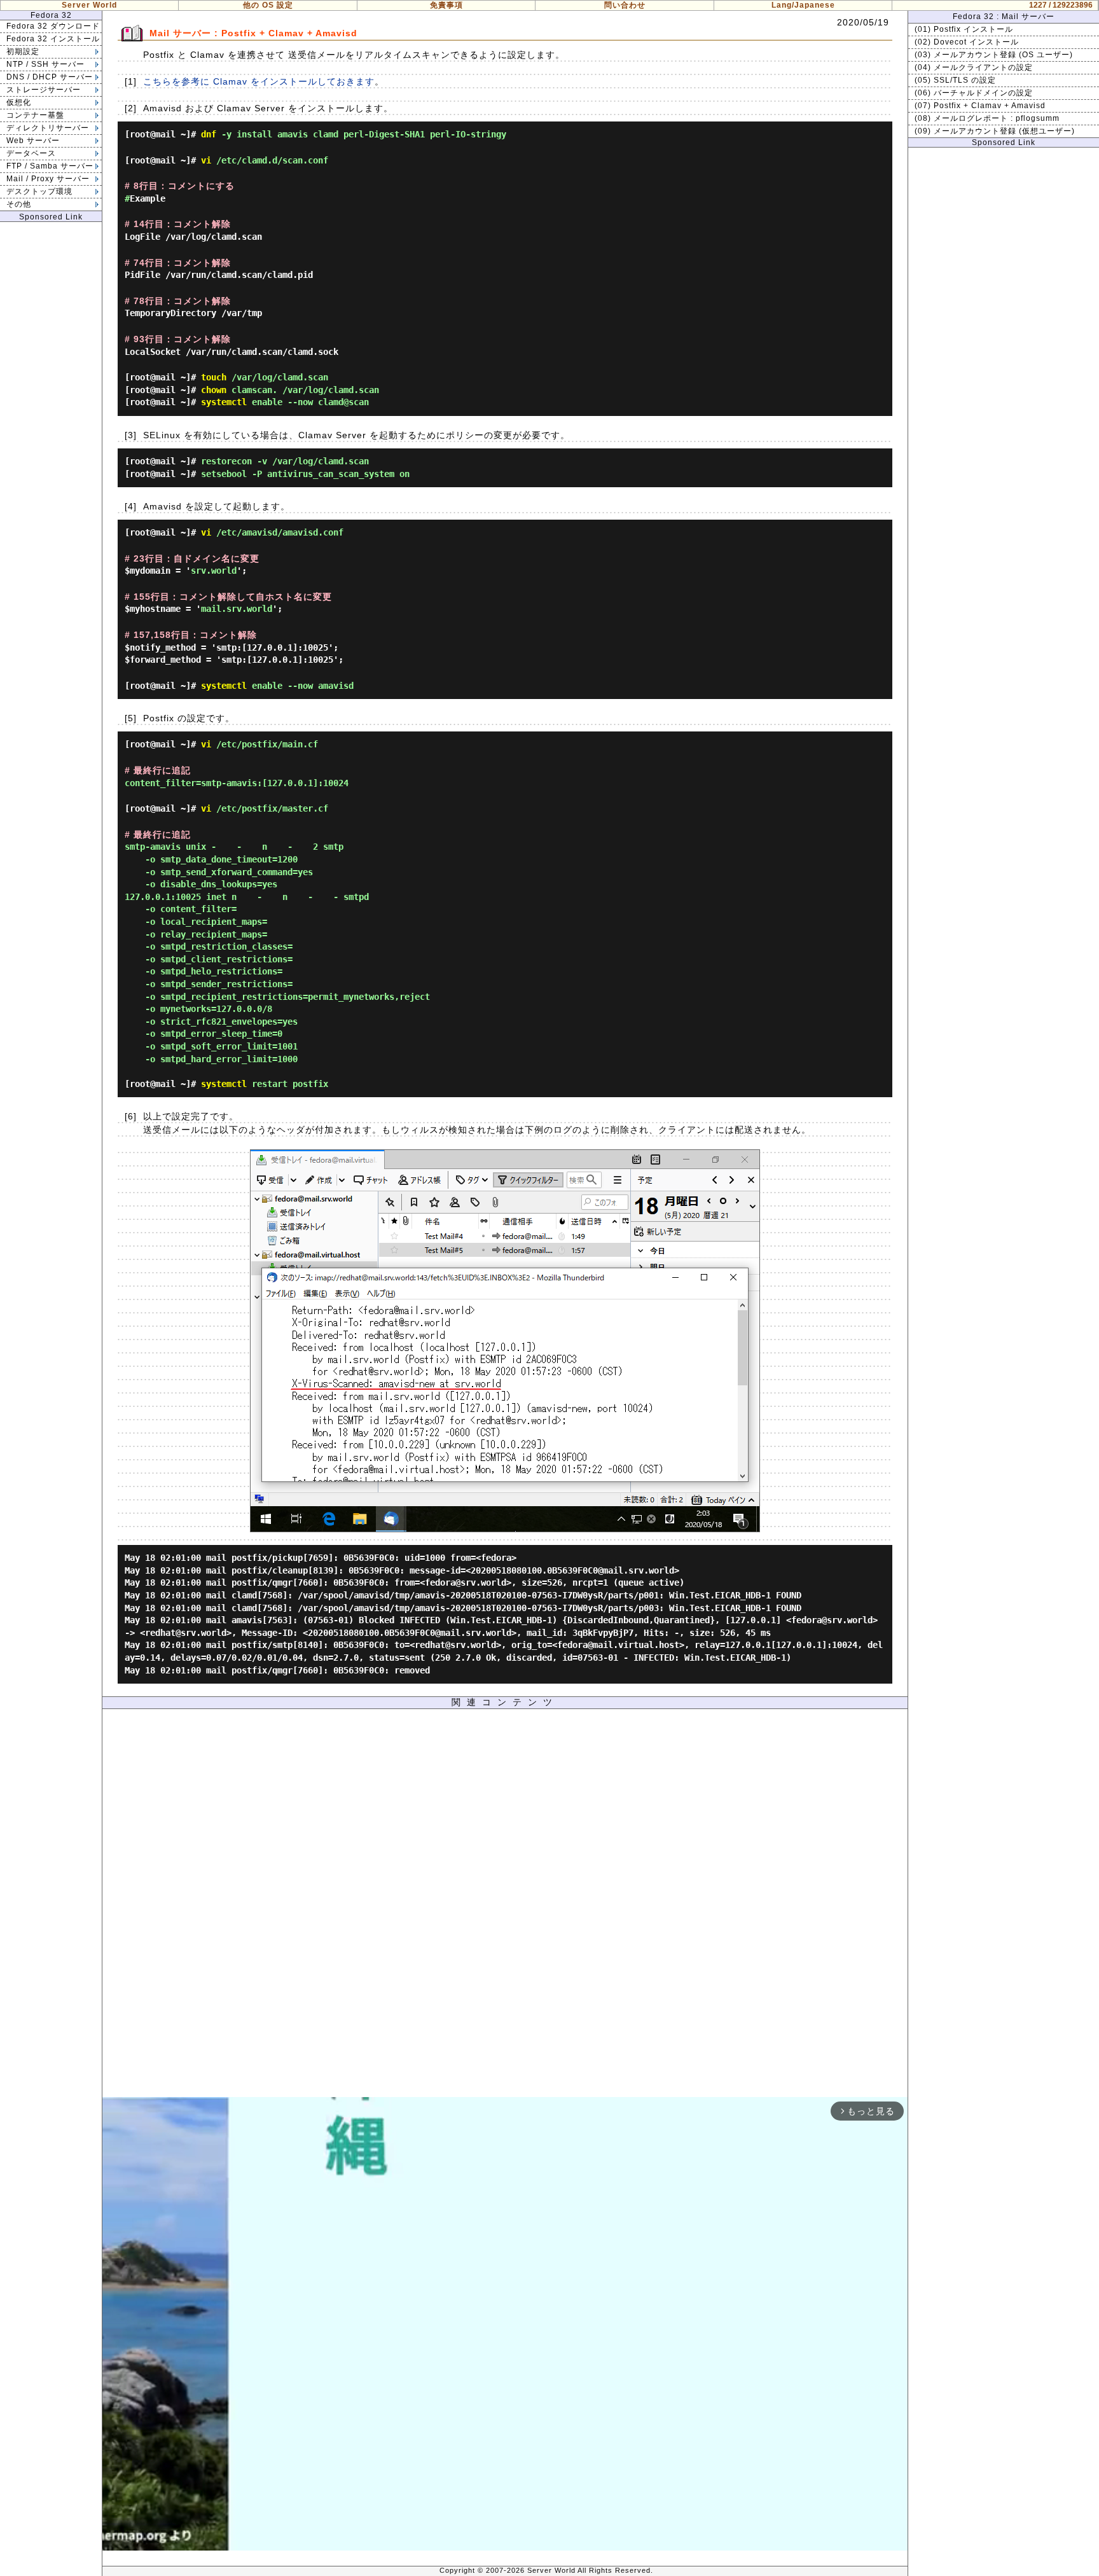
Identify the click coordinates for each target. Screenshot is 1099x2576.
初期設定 (23, 52)
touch (214, 377)
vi (206, 160)
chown (214, 390)
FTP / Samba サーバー (50, 166)
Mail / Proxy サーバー (48, 179)
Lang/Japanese (803, 5)
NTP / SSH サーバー (45, 64)
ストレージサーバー (44, 90)
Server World (89, 5)
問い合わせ (625, 5)
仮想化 (19, 102)
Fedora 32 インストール (53, 39)
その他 (19, 204)
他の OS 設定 (268, 5)
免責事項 (446, 5)
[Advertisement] (505, 1906)
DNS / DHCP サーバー (50, 77)
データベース (31, 153)
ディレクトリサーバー (48, 128)
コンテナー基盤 (35, 115)
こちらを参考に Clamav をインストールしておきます (259, 81)
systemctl (224, 402)
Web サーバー (33, 141)
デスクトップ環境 (39, 191)
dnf (209, 134)
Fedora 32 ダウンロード (53, 26)
